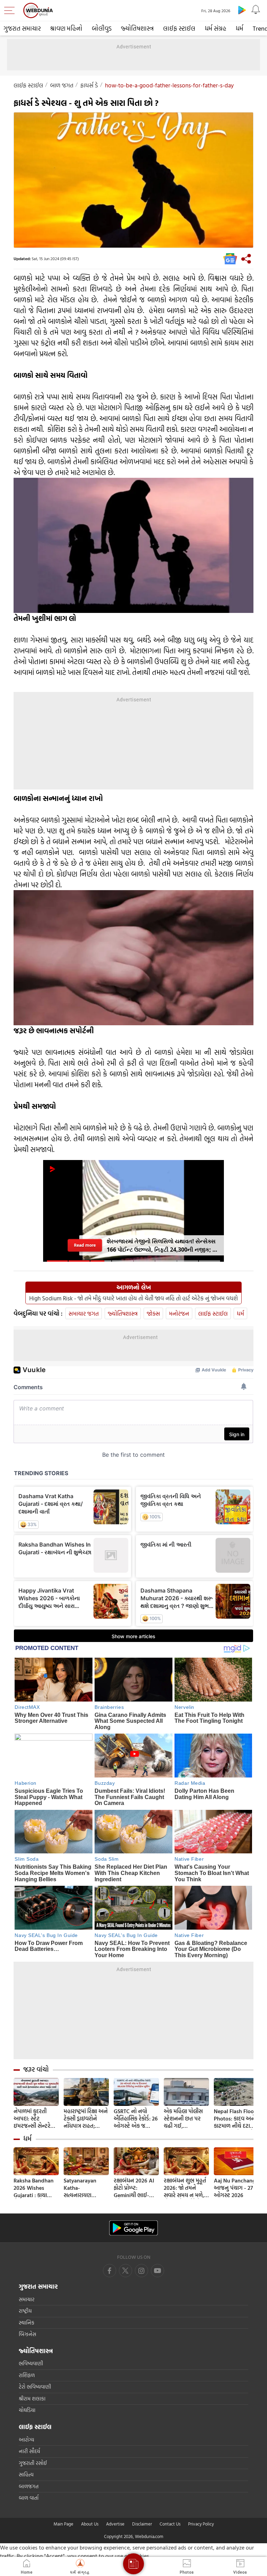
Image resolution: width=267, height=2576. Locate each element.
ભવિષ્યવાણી (31, 2363)
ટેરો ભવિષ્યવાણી (35, 2387)
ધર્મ (240, 28)
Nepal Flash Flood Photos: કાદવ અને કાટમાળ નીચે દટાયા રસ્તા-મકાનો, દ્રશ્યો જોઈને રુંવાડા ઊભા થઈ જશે (236, 2119)
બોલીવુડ (102, 28)
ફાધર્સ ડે (89, 85)
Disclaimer (142, 2524)
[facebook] (110, 2271)
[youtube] (141, 2271)
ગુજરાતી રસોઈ (33, 2463)
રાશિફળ (27, 2375)
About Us (90, 2524)
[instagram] (157, 2271)
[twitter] (126, 2271)
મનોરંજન (179, 1313)
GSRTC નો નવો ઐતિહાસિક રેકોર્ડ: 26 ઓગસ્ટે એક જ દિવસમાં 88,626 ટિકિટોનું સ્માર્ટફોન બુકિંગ (136, 2119)
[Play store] (242, 10)
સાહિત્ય (26, 2474)
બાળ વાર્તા (29, 2498)
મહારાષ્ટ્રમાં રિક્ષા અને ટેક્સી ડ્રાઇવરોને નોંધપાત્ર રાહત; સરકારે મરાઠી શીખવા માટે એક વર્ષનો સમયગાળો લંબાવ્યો (86, 2119)
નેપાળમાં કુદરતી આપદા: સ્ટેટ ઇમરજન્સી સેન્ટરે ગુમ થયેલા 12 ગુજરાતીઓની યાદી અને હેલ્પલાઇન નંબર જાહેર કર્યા (33, 2119)
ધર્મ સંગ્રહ (216, 28)
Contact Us (170, 2524)
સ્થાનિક (27, 2323)
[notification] (256, 10)
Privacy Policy (201, 2524)
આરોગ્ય (26, 2440)
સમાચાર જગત (84, 1313)
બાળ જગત (62, 85)
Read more (85, 1245)
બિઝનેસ (27, 2334)
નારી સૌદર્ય (29, 2451)
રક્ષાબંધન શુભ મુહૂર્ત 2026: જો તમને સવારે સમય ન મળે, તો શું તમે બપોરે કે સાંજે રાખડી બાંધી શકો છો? (185, 2188)
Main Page (63, 2524)
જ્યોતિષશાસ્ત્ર (137, 28)
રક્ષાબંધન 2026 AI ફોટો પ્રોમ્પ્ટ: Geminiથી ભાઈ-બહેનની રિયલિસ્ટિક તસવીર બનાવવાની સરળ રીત (135, 2188)
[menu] (11, 10)
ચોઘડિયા (27, 2410)
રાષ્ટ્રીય (25, 2311)
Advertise (115, 2524)
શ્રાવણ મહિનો (66, 28)
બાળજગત (29, 2486)
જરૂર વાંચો (36, 2069)
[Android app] (133, 2228)
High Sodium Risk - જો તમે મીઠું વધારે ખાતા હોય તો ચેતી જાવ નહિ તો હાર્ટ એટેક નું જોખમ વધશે (133, 1298)
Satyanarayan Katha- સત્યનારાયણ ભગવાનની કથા (80, 2188)
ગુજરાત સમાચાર (22, 28)
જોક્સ (153, 1313)
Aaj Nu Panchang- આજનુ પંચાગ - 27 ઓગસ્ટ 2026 (236, 2188)
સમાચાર (27, 2299)
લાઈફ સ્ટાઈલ (179, 28)
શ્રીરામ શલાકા (32, 2399)
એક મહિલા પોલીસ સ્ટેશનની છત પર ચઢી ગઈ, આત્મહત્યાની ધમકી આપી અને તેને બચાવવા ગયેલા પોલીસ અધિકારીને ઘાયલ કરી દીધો (184, 2119)
